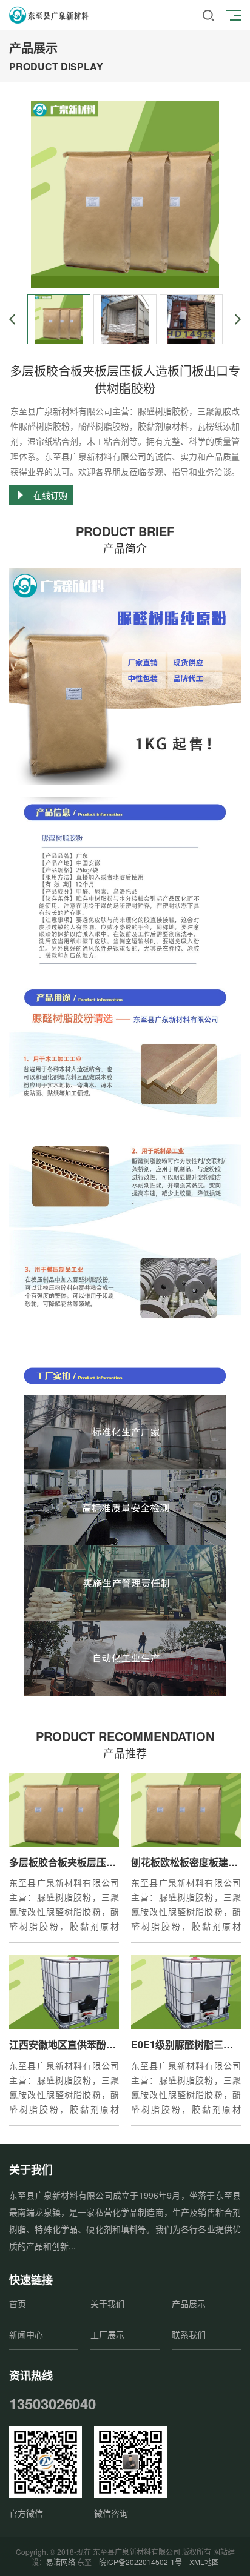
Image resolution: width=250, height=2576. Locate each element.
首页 (18, 2303)
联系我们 (189, 2334)
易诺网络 (61, 2562)
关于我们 (107, 2303)
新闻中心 (26, 2334)
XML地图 (204, 2562)
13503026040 (52, 2403)
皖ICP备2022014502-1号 (140, 2562)
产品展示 (189, 2303)
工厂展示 (107, 2334)
